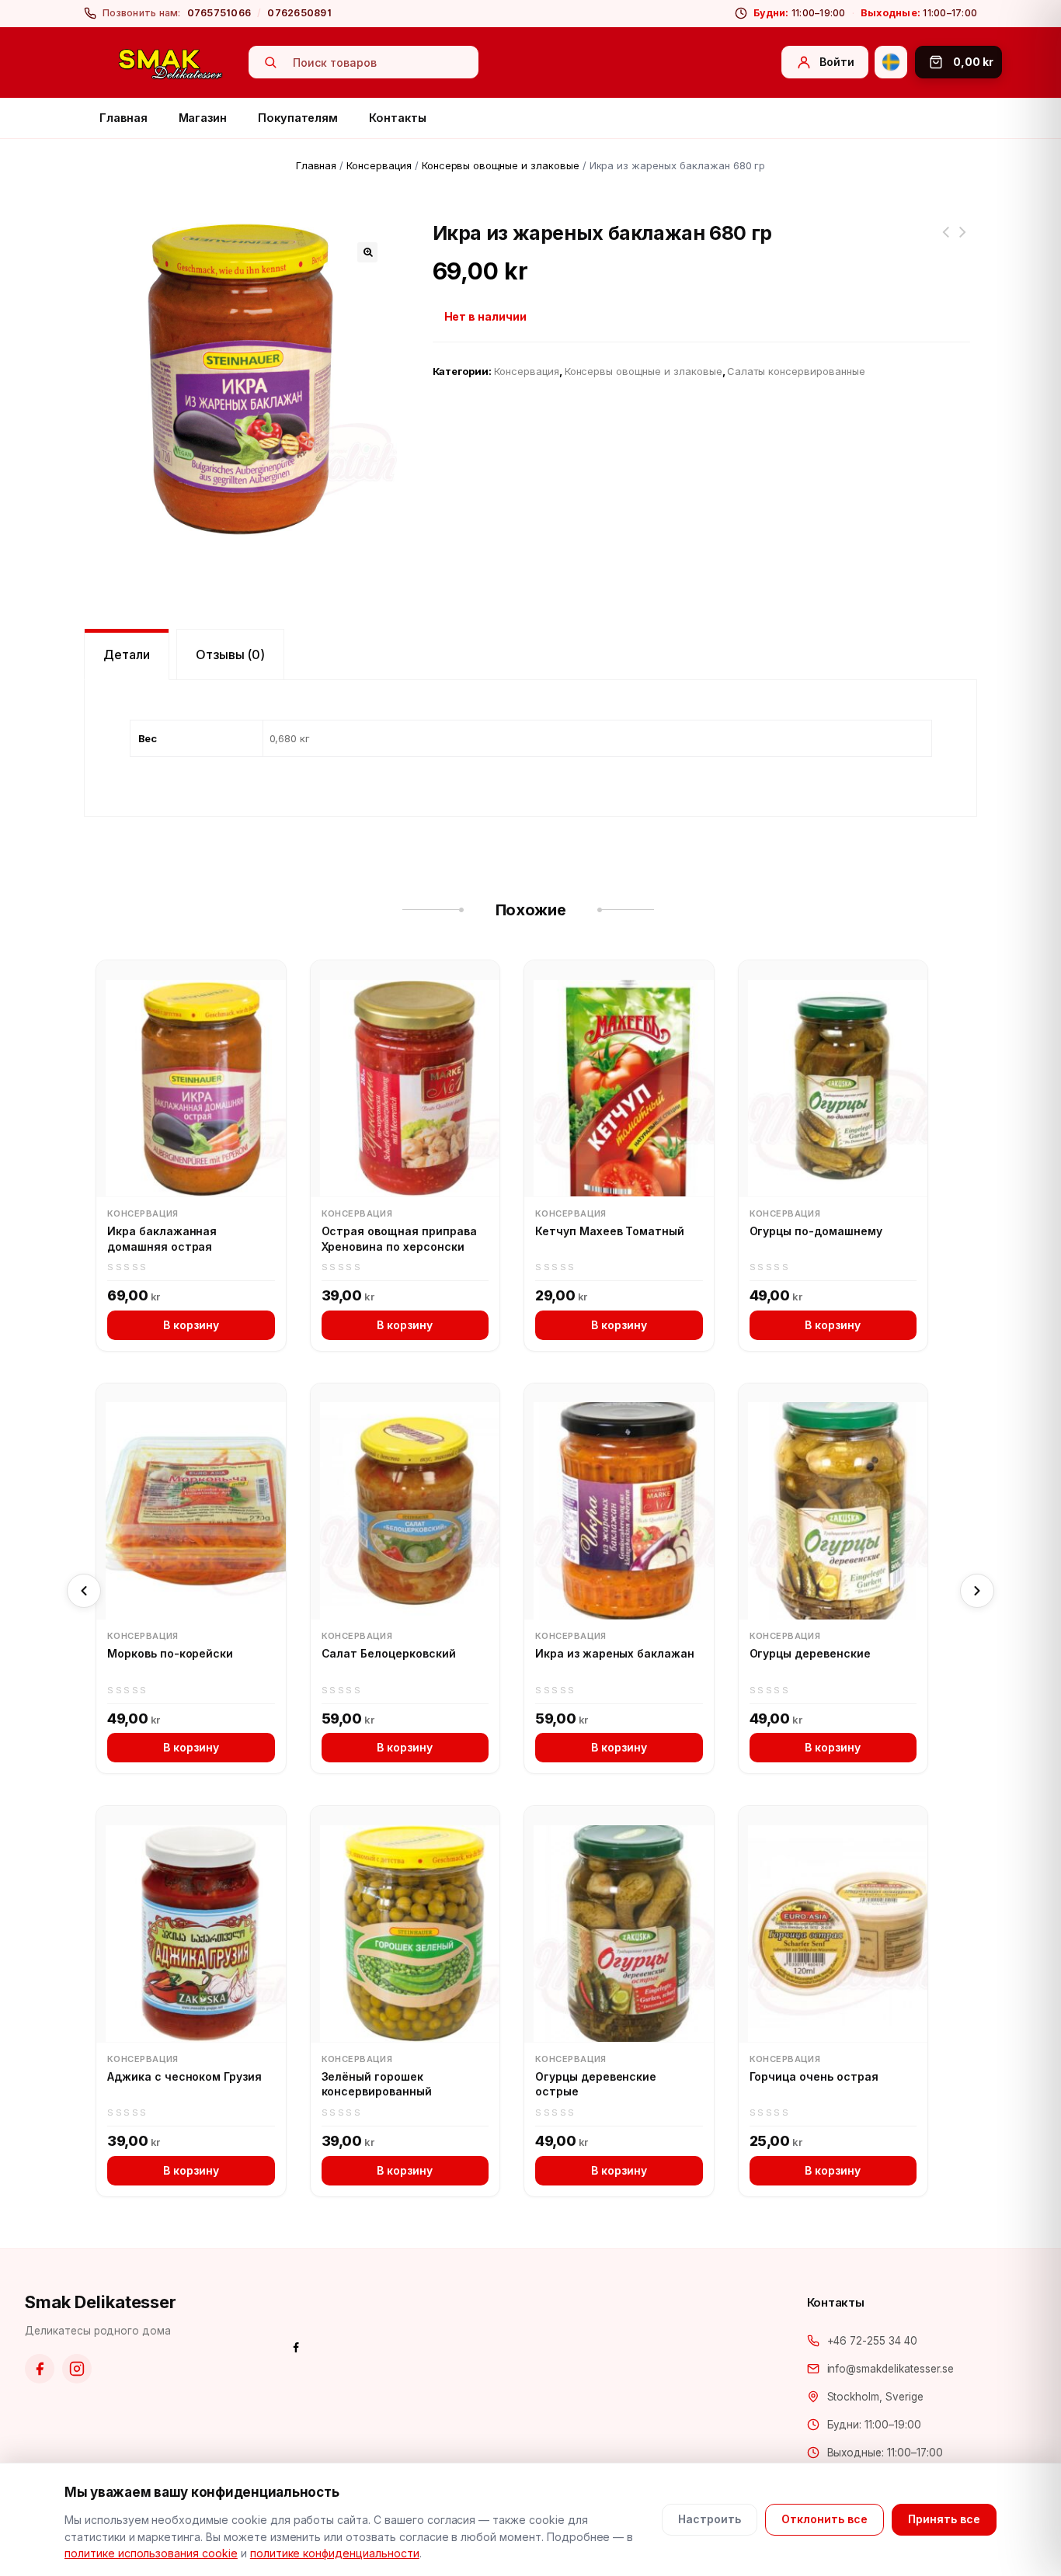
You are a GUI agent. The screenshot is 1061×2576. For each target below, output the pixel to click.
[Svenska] (891, 62)
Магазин (203, 118)
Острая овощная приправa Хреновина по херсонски (399, 1239)
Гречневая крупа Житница (945, 241)
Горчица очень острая (814, 2076)
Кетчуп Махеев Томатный (610, 1231)
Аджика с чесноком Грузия (184, 2076)
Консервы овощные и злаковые (501, 165)
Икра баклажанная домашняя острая (162, 1239)
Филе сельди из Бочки (962, 241)
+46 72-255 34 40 (872, 2341)
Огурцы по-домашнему (816, 1231)
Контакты (397, 118)
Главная (123, 118)
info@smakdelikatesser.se (891, 2369)
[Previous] (84, 1591)
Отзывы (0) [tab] (231, 654)
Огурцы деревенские (810, 1653)
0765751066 (219, 13)
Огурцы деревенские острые (596, 2084)
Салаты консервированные (796, 371)
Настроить (710, 2519)
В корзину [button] (191, 1325)
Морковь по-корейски (170, 1653)
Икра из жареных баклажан (615, 1653)
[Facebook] (40, 2369)
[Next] (977, 1591)
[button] (367, 252)
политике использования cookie (151, 2553)
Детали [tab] (127, 654)
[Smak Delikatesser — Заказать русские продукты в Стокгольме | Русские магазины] (171, 63)
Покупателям (298, 118)
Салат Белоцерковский (389, 1653)
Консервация (379, 165)
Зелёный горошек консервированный (377, 2084)
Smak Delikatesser (101, 2302)
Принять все (944, 2519)
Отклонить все (824, 2519)
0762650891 (299, 13)
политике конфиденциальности (335, 2553)
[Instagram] (77, 2369)
